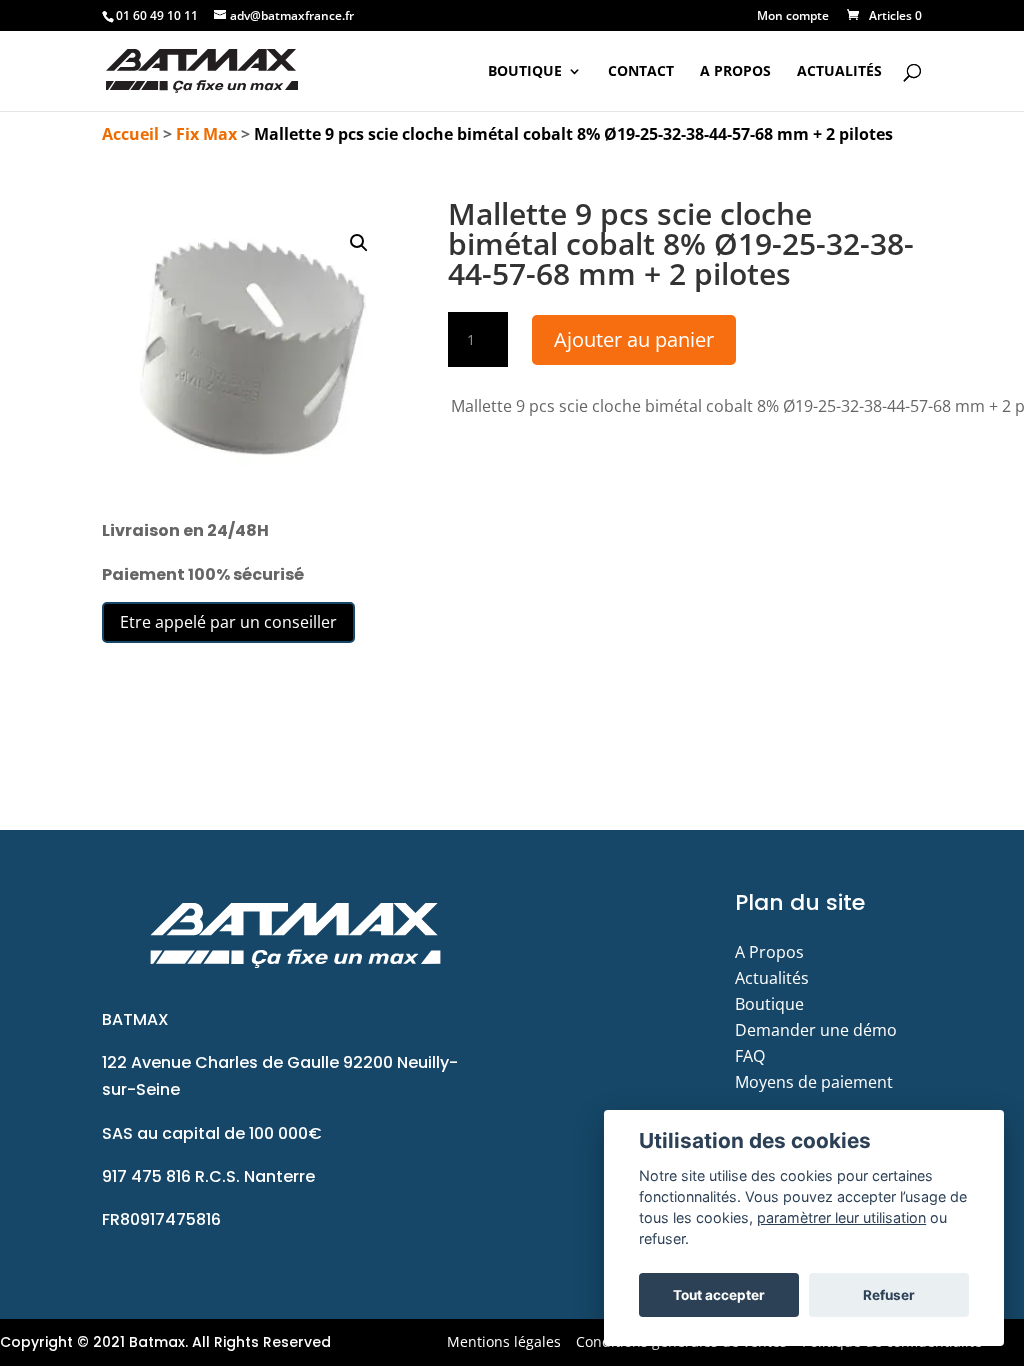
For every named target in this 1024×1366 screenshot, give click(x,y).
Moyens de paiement (814, 1082)
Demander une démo (816, 1030)
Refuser (889, 1295)
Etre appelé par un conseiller (228, 622)
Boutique (525, 72)
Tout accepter (719, 1295)
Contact (641, 72)
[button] (359, 243)
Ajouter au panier (634, 339)
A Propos (735, 72)
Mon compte (793, 17)
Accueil (130, 134)
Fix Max (206, 134)
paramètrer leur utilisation (841, 1217)
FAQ (750, 1056)
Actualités (839, 72)
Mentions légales (504, 1341)
